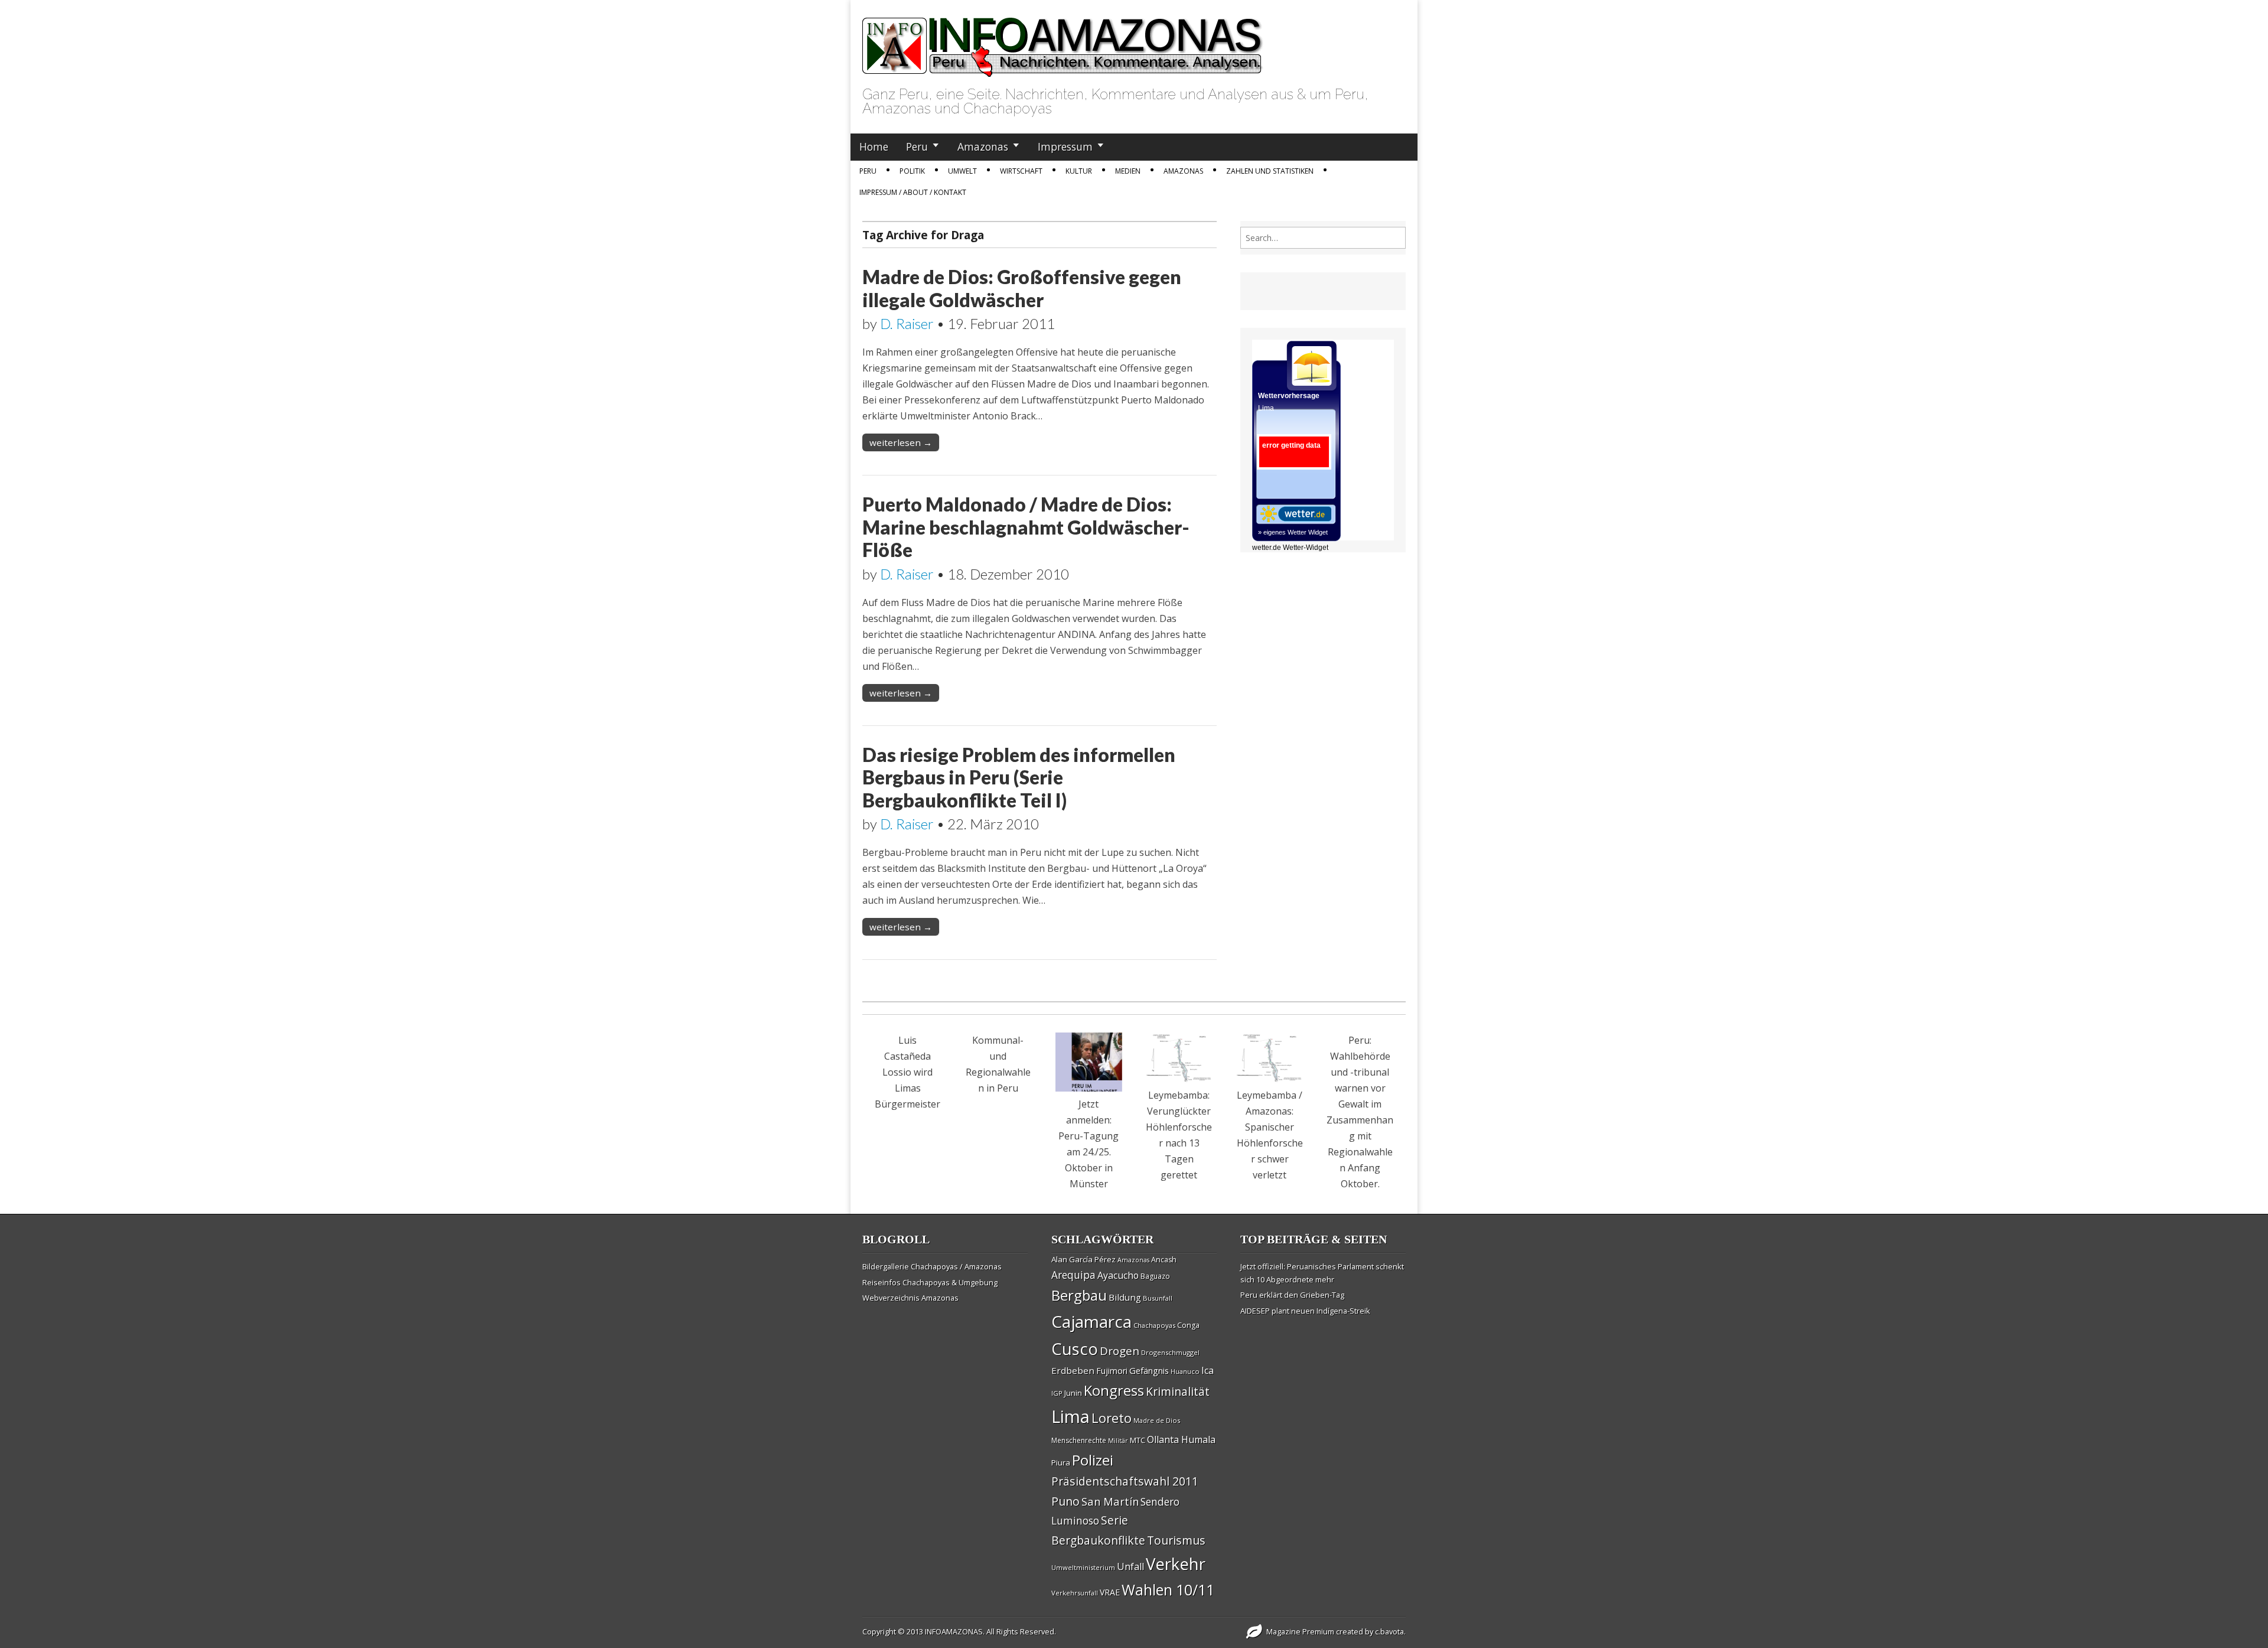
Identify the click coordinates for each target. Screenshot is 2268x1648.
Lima (1071, 1416)
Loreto (1112, 1418)
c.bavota (1389, 1631)
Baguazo (1155, 1276)
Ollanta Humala (1181, 1439)
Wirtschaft (1021, 171)
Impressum (1065, 146)
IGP (1057, 1393)
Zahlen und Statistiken (1270, 171)
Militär (1118, 1441)
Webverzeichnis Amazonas (910, 1298)
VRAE (1110, 1592)
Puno (1065, 1501)
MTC (1138, 1440)
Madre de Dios (1157, 1420)
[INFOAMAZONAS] (1063, 41)
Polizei (1093, 1460)
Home (874, 146)
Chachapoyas (1154, 1325)
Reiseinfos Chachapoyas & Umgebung (930, 1282)
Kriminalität (1178, 1391)
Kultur (1079, 171)
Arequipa (1073, 1275)
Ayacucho (1118, 1275)
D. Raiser (907, 323)
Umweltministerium (1083, 1567)
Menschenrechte (1079, 1440)
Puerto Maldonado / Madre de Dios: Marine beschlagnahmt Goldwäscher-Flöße (1026, 527)
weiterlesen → (901, 442)
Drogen (1120, 1351)
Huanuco (1185, 1371)
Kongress (1114, 1390)
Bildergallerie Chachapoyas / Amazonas (932, 1266)
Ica (1208, 1370)
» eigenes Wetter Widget (1293, 532)
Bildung (1125, 1297)
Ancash (1164, 1260)
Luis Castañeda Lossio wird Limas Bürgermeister (907, 1072)
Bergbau (1079, 1295)
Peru (917, 146)
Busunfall (1158, 1298)
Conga (1188, 1325)
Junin (1073, 1393)
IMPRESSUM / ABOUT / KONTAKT (913, 192)
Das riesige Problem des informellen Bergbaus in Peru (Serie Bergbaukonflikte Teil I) (1019, 777)
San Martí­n (1110, 1501)
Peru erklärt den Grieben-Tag (1292, 1295)
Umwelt (962, 171)
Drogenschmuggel (1170, 1352)
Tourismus (1176, 1540)
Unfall (1130, 1566)
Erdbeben (1073, 1370)
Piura (1061, 1463)
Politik (912, 171)
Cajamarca (1091, 1321)
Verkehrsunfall (1075, 1593)
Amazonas (983, 146)
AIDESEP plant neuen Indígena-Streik (1305, 1311)
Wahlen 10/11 (1168, 1590)
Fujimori (1112, 1371)
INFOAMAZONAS (954, 1631)
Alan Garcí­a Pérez (1084, 1259)
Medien (1128, 171)
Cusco (1075, 1349)
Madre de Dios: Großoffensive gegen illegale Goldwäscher (1022, 288)
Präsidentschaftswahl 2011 (1125, 1481)
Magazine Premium (1300, 1631)
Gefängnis (1149, 1370)
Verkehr (1176, 1564)
